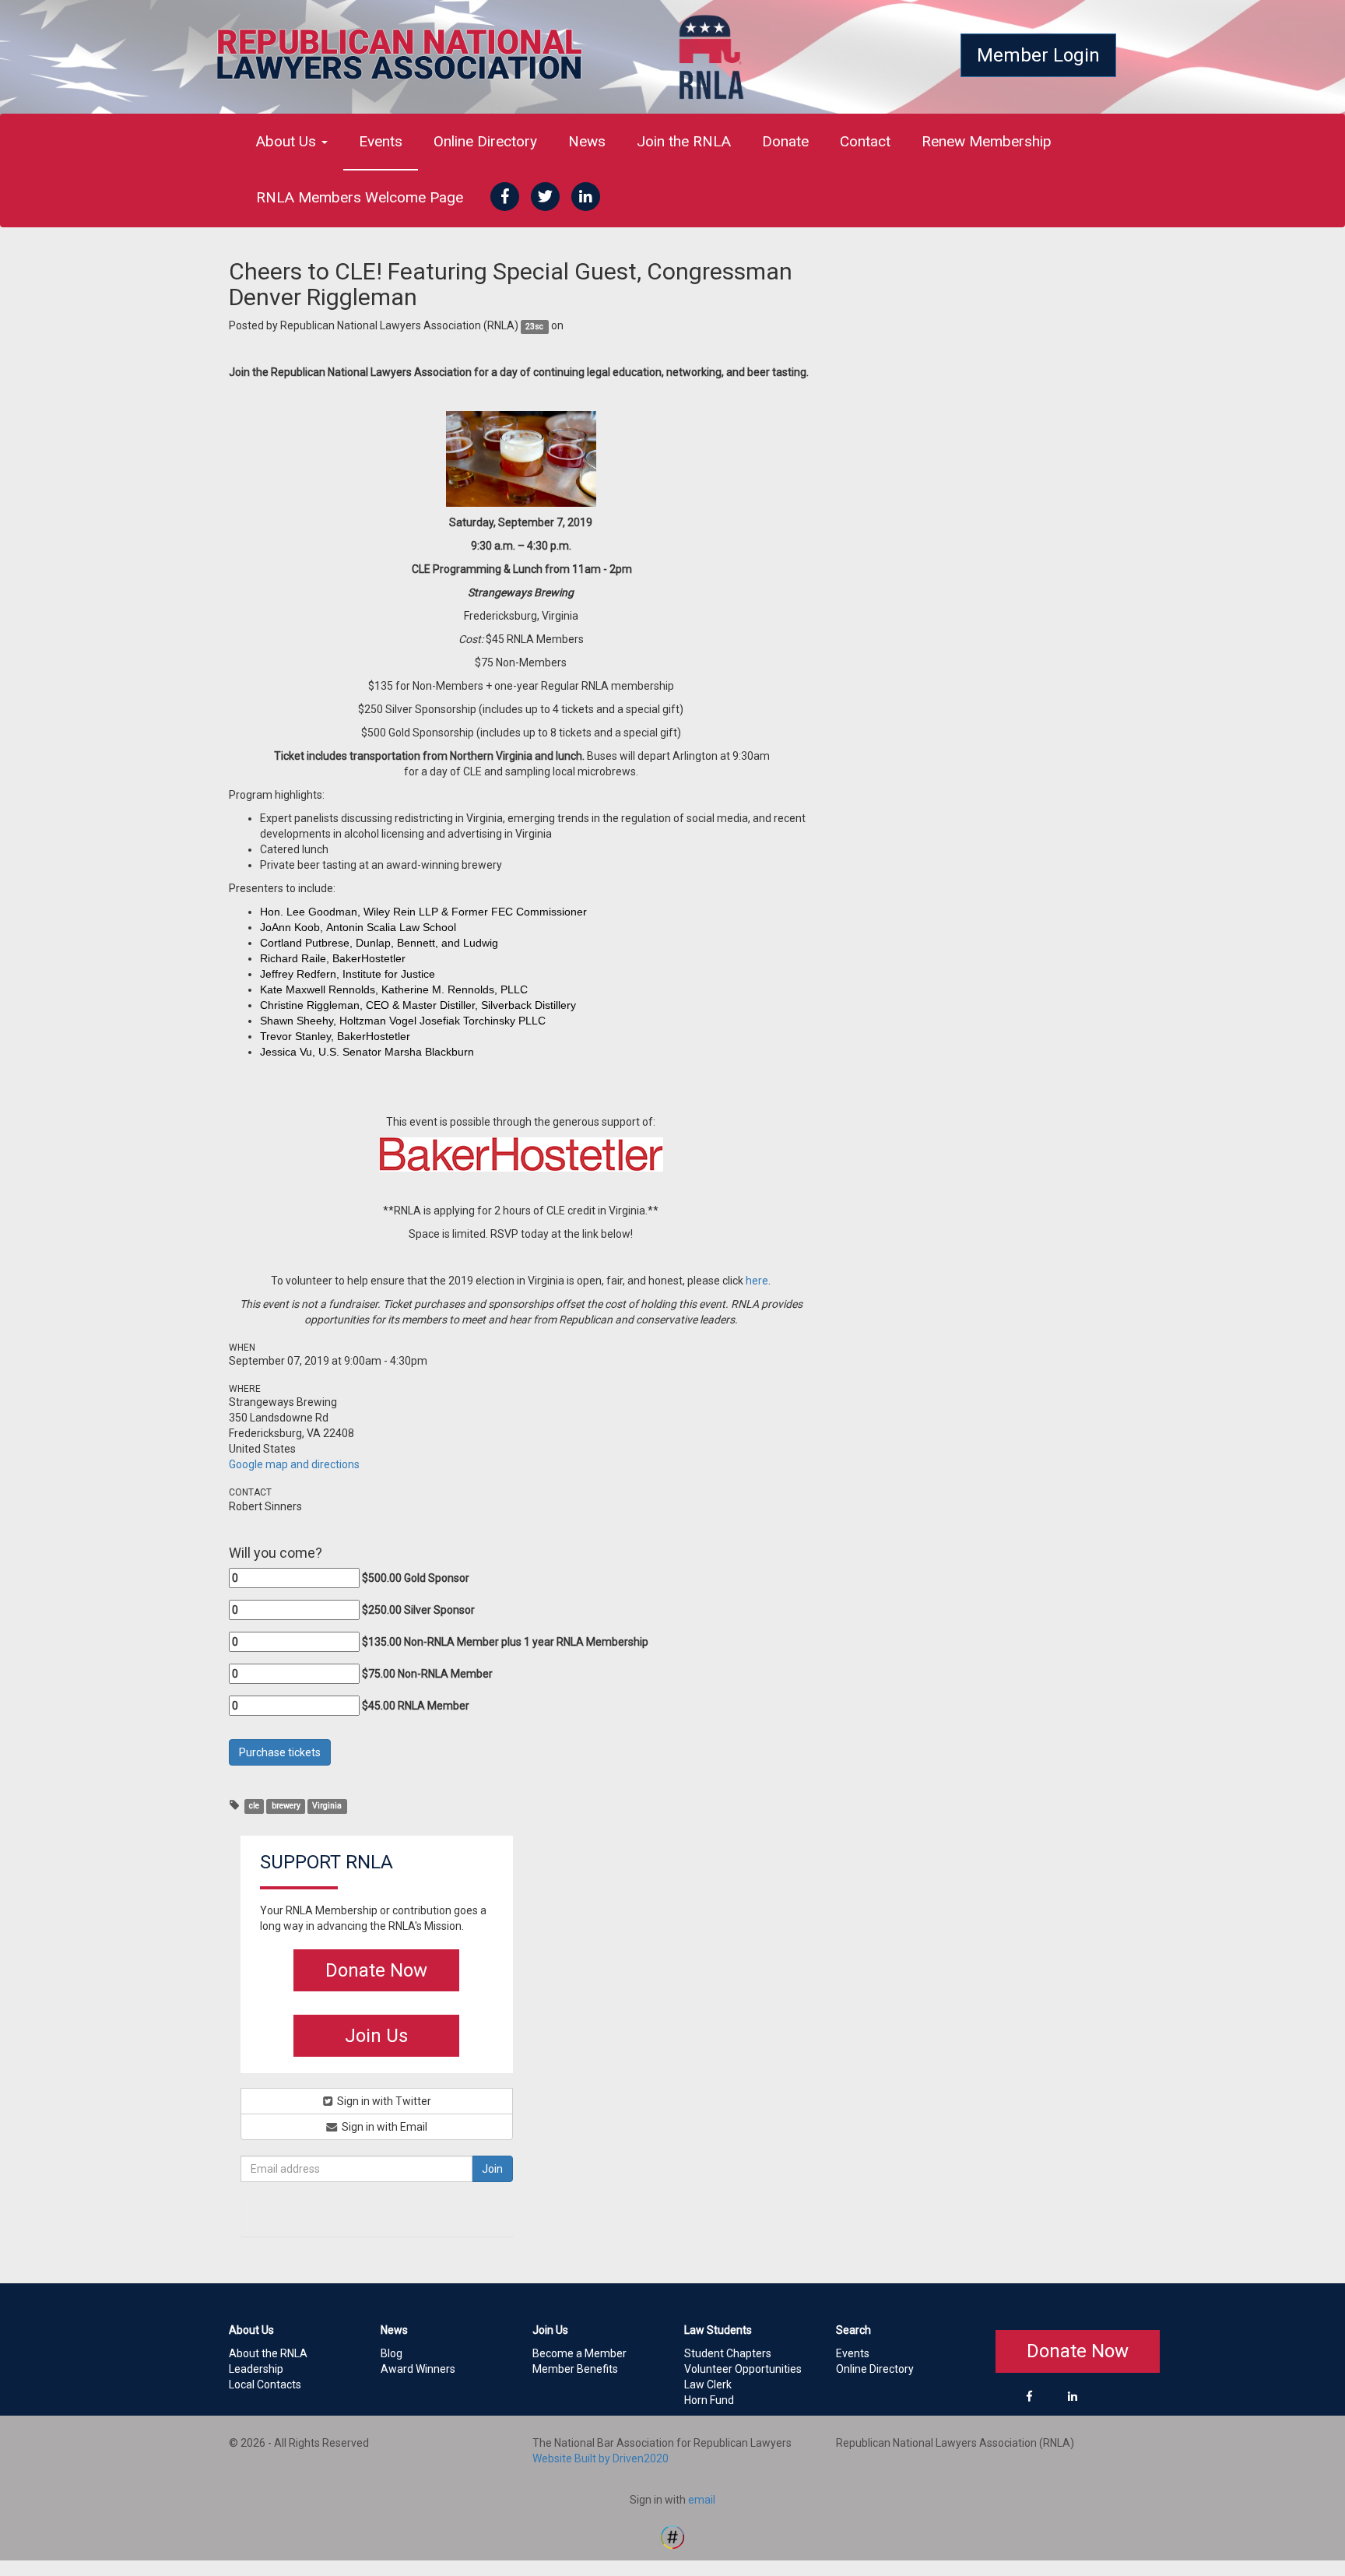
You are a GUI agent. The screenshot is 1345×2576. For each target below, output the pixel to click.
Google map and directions (294, 1464)
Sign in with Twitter (383, 2101)
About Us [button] (288, 141)
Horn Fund (709, 2400)
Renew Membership (987, 141)
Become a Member (579, 2353)
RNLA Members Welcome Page (360, 197)
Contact (865, 141)
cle (254, 1806)
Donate (785, 141)
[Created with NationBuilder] (672, 2536)
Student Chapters (728, 2353)
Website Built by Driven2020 (601, 2458)
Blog (392, 2353)
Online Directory (485, 141)
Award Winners (418, 2369)
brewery (286, 1806)
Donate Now (376, 1970)
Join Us (376, 2036)
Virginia (327, 1806)
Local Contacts (265, 2384)
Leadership (256, 2369)
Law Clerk (708, 2384)
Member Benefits (575, 2369)
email (702, 2500)
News (587, 141)
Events (381, 141)
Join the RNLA (684, 141)
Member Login (1038, 55)
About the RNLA (268, 2353)
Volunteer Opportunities (743, 2369)
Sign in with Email (383, 2127)
